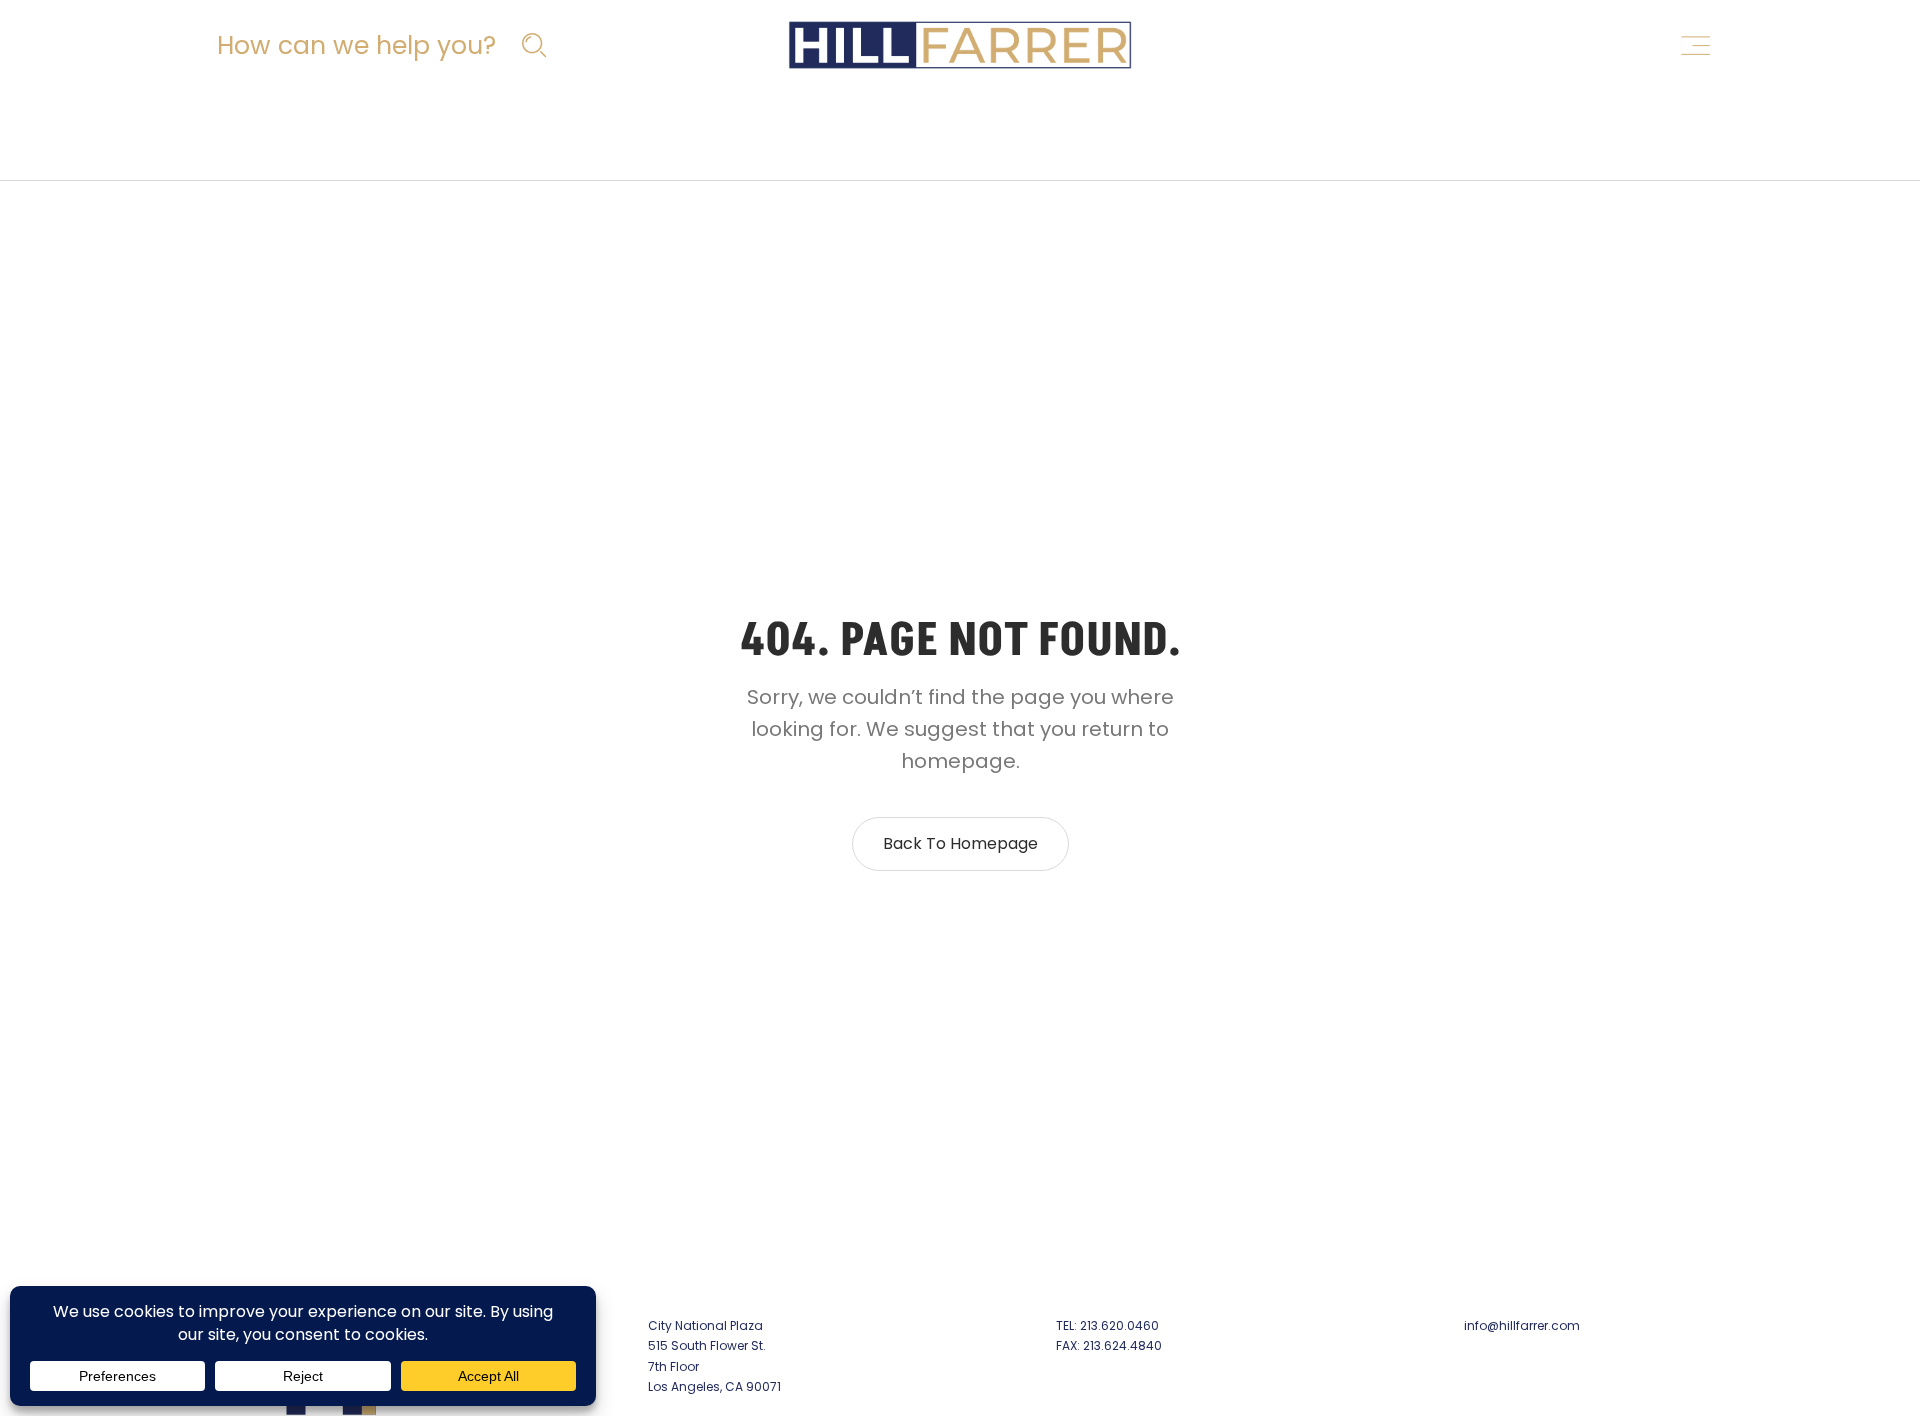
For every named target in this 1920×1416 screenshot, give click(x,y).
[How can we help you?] (378, 45)
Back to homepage (960, 843)
